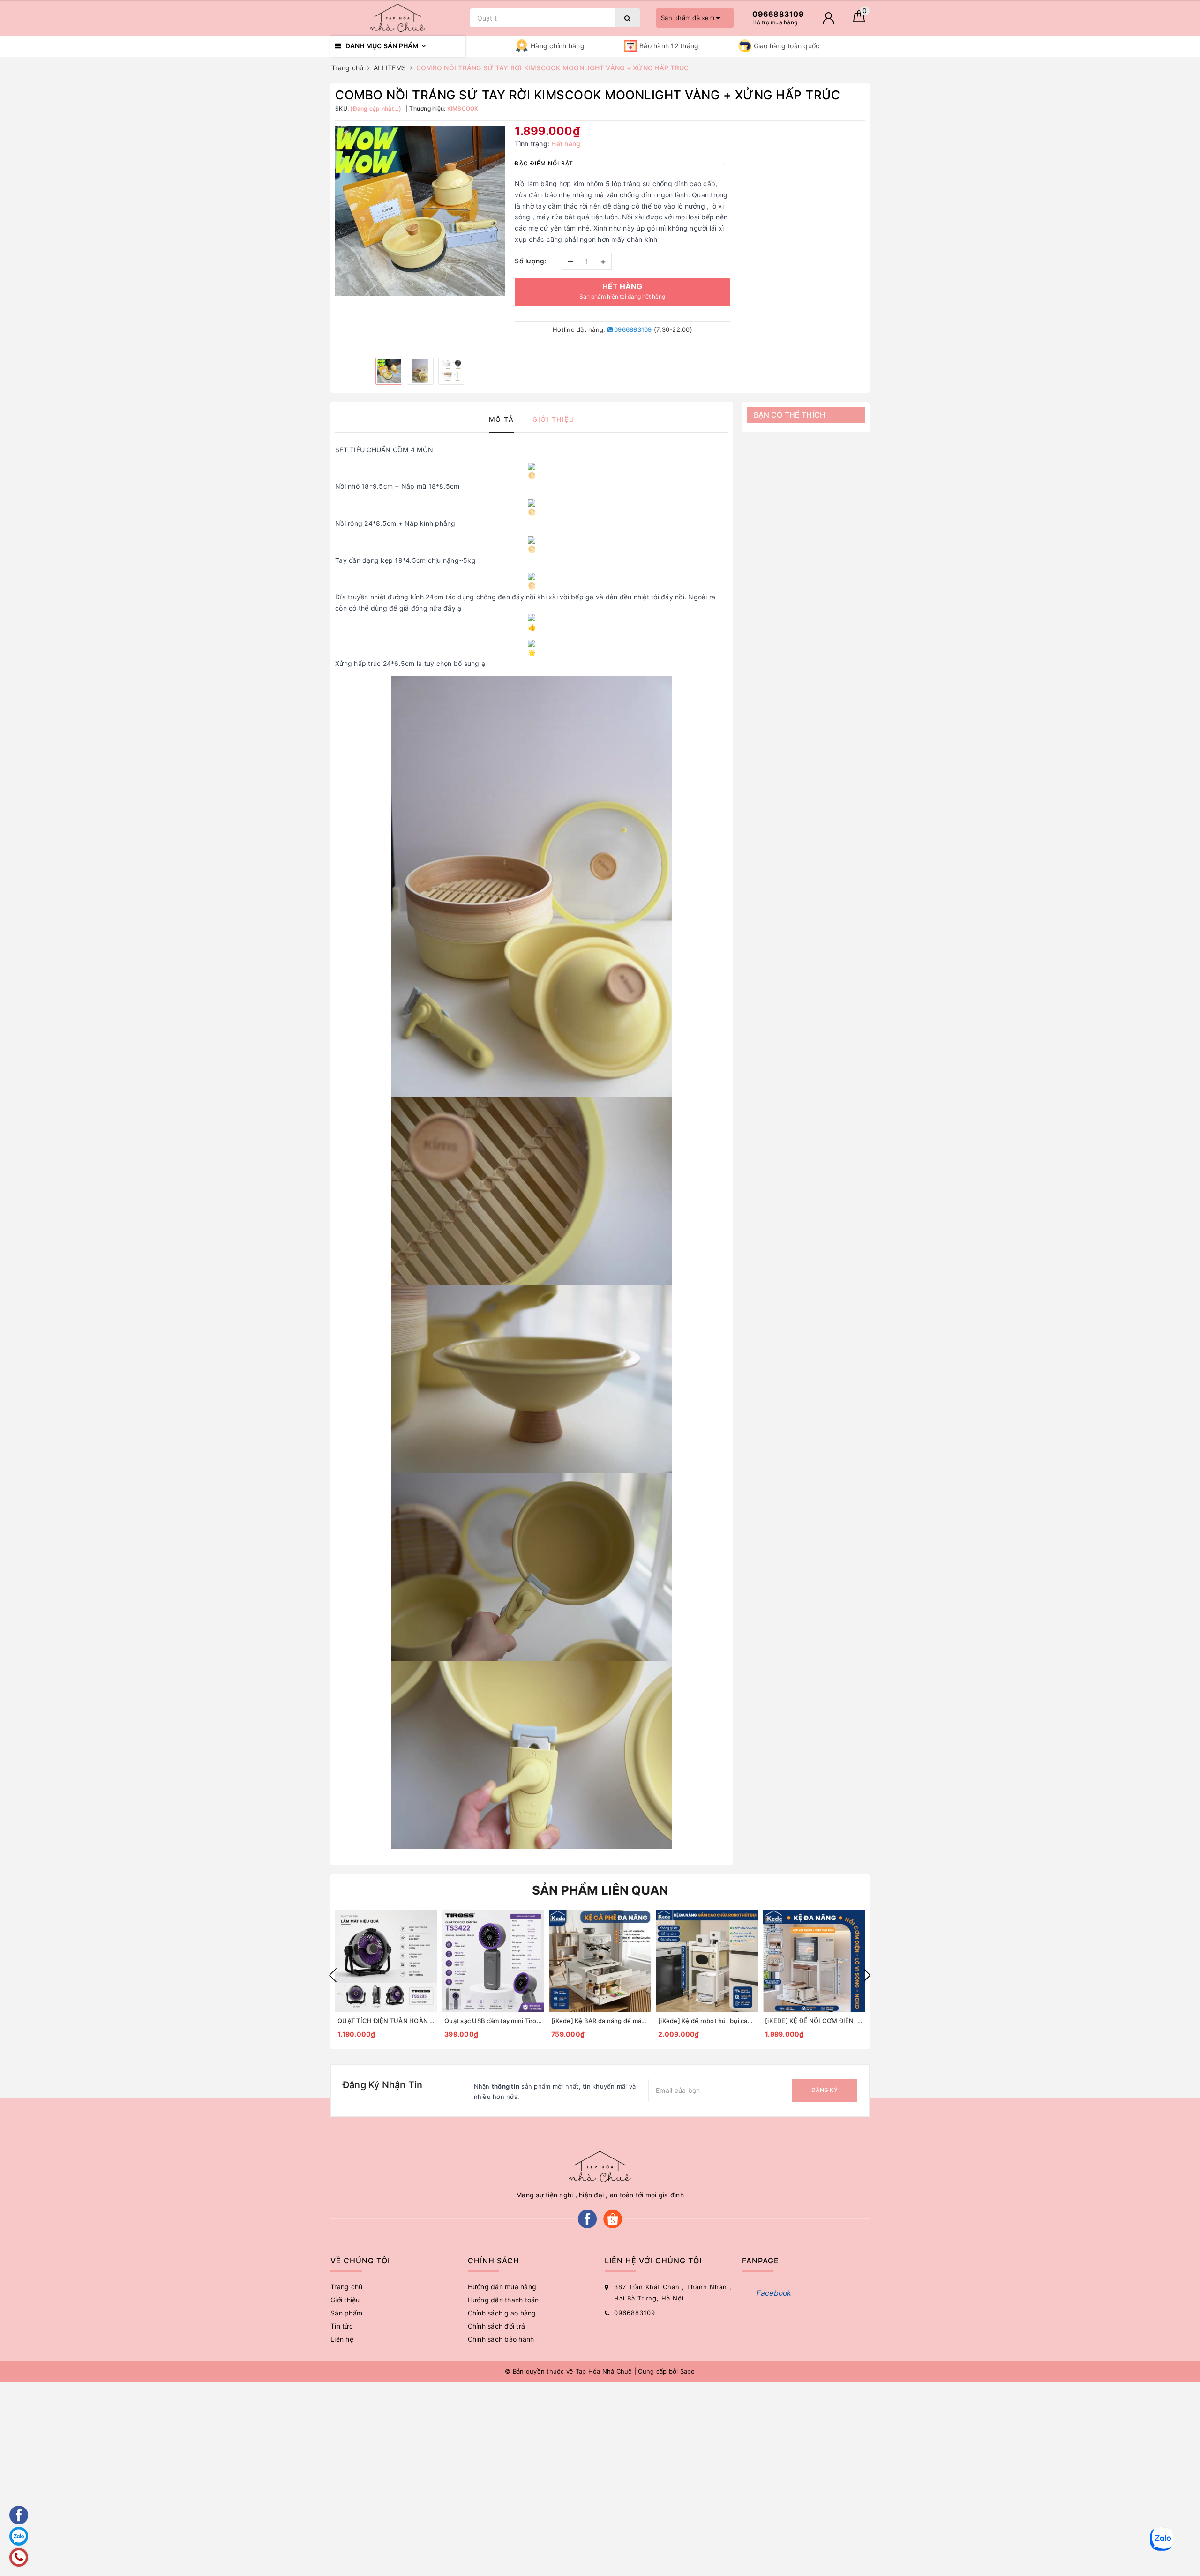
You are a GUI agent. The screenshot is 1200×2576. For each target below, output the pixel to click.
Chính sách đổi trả (497, 2326)
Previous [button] (333, 1975)
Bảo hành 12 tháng (669, 46)
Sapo (688, 2371)
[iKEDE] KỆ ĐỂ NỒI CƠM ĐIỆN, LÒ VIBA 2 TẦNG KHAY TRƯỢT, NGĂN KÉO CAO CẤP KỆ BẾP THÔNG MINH (814, 2021)
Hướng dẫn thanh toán (503, 2300)
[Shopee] (613, 2218)
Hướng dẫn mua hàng (502, 2287)
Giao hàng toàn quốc (787, 46)
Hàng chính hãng (558, 46)
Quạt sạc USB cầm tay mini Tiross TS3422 (493, 2021)
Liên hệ (342, 2339)
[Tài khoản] (829, 18)
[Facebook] (587, 2218)
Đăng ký (825, 2090)
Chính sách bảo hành (501, 2339)
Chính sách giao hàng (502, 2313)
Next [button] (867, 1975)
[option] (420, 211)
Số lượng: (531, 261)
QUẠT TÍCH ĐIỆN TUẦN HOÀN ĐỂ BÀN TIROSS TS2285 (386, 2021)
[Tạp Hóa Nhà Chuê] (398, 18)
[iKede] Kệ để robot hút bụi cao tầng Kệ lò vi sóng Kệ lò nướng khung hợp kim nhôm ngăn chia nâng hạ (707, 2021)
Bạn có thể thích (790, 415)
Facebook (774, 2293)
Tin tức (342, 2326)
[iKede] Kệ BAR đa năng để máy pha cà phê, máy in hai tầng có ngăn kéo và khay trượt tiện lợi (600, 2021)
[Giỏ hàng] (859, 19)
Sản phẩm (346, 2313)
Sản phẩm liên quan (600, 1890)
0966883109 (632, 329)
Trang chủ (346, 2287)
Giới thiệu (345, 2300)
